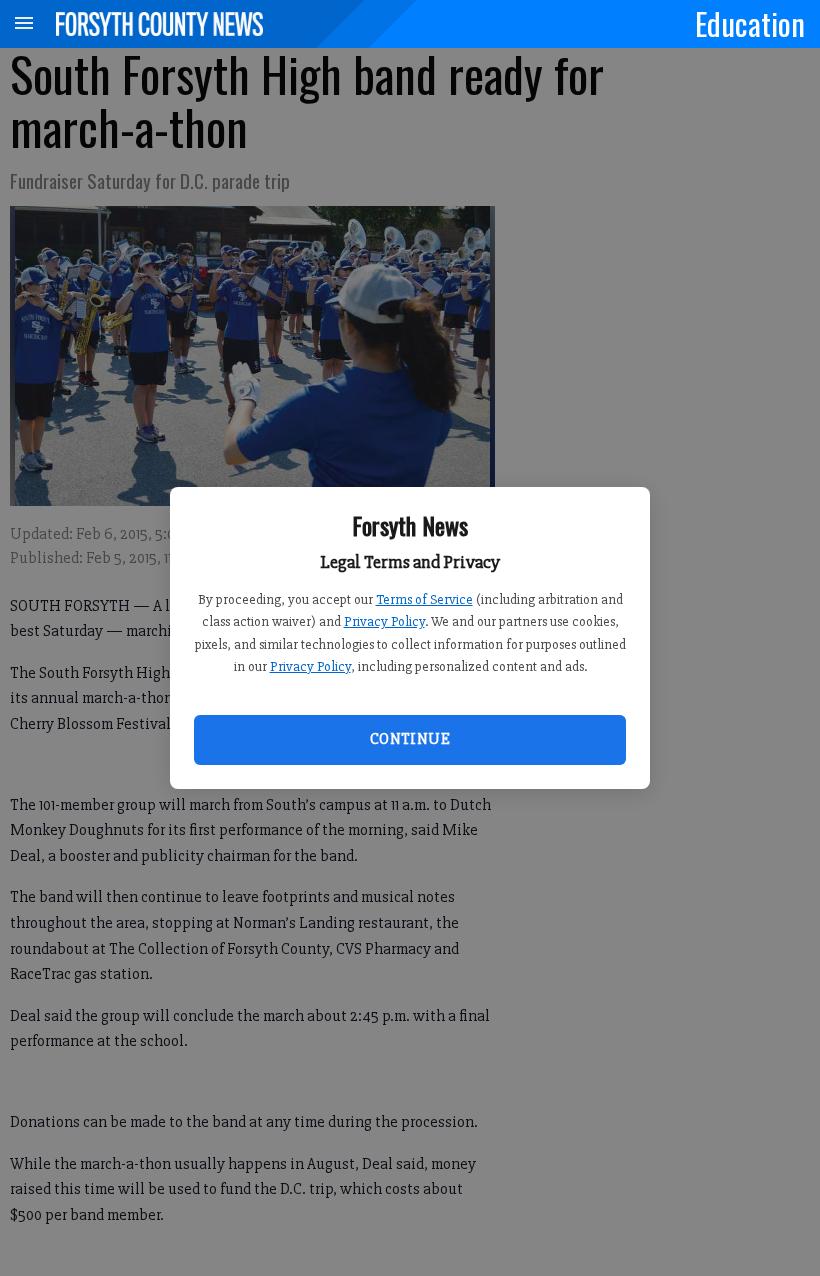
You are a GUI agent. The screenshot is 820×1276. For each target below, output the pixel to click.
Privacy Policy (384, 621)
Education (750, 23)
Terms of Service (424, 599)
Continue (410, 739)
